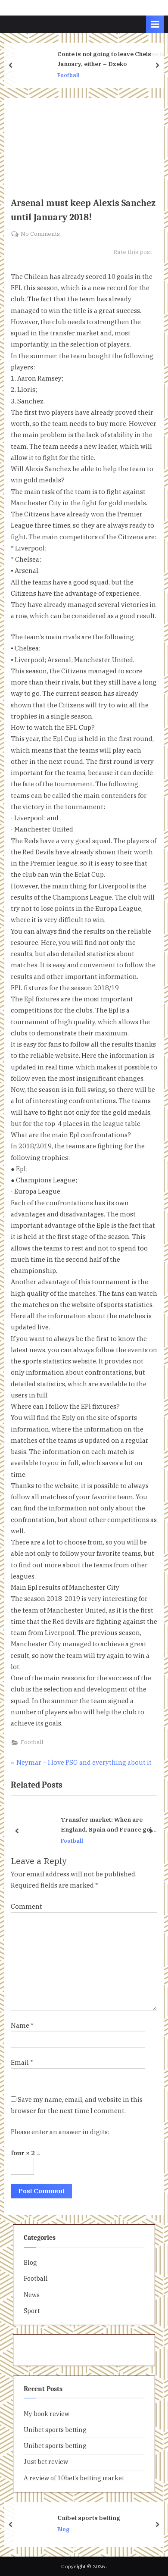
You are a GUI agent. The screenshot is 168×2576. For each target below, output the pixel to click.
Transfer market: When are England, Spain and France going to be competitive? (110, 1825)
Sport (32, 2311)
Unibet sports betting (55, 2430)
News (32, 2295)
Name (22, 2025)
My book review (47, 2414)
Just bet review (46, 2462)
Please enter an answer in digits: (60, 2132)
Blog (30, 2262)
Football (68, 75)
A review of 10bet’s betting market (74, 2478)
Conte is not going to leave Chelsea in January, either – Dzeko (111, 59)
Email (22, 2062)
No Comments (40, 234)
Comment (26, 1906)
